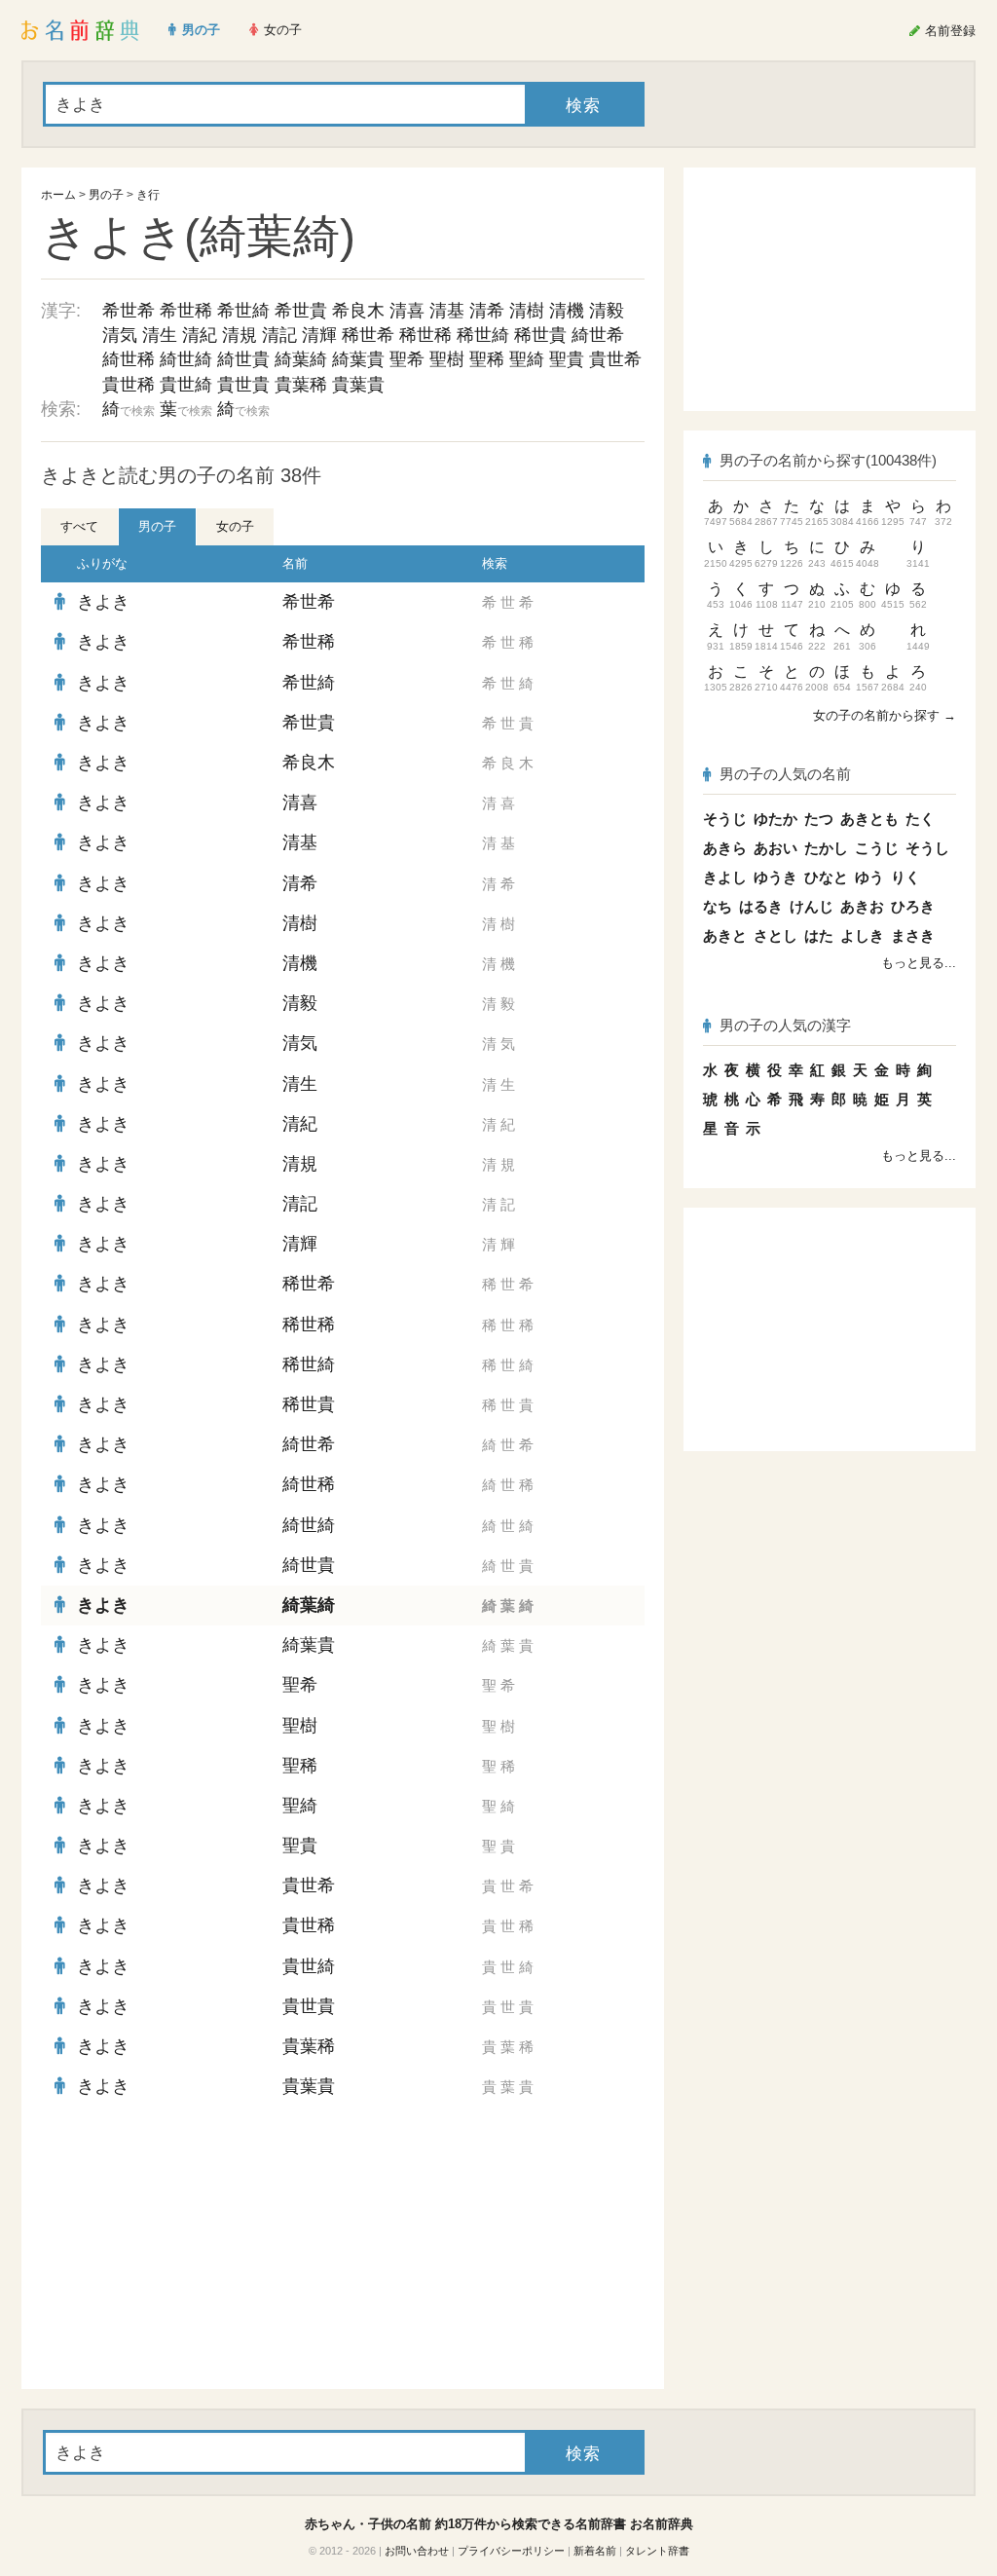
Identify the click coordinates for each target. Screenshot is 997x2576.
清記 (279, 335)
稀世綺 (483, 335)
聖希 (407, 359)
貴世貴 (243, 385)
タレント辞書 (657, 2551)
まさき (913, 935)
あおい (775, 848)
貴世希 (615, 359)
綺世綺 (186, 359)
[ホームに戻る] (80, 30)
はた (819, 935)
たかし (826, 848)
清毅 (607, 311)
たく (920, 819)
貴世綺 (186, 385)
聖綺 (527, 359)
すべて (79, 526)
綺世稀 (129, 359)
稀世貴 (540, 335)
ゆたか (775, 819)
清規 (240, 335)
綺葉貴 (358, 359)
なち (718, 906)
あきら (725, 848)
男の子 (106, 195)
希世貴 (301, 311)
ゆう (869, 877)
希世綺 (243, 311)
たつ (819, 819)
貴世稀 (129, 385)
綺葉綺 (301, 359)
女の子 (235, 526)
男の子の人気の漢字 (785, 1025)
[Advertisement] (187, 2248)
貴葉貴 (358, 385)
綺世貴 (243, 359)
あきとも (869, 819)
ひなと (826, 877)
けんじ (812, 906)
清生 (160, 335)
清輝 (319, 335)
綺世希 (598, 335)
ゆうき (775, 877)
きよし (725, 877)
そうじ (725, 819)
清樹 (527, 311)
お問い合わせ (417, 2551)
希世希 (129, 311)
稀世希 (368, 335)
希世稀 (186, 311)
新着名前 (595, 2551)
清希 (487, 311)
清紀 (200, 335)
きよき (103, 602)
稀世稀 (425, 335)
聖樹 (447, 359)
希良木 (358, 311)
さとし (775, 935)
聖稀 (487, 359)
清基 (447, 311)
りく (905, 877)
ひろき (913, 906)
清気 (120, 335)
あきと (725, 935)
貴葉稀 (301, 385)
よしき (862, 935)
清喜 (407, 311)
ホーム (58, 195)
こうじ (877, 848)
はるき (761, 906)
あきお (862, 906)
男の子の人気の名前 (785, 774)
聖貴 (567, 359)
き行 (148, 195)
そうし (927, 848)
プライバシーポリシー (511, 2551)
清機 (567, 311)
